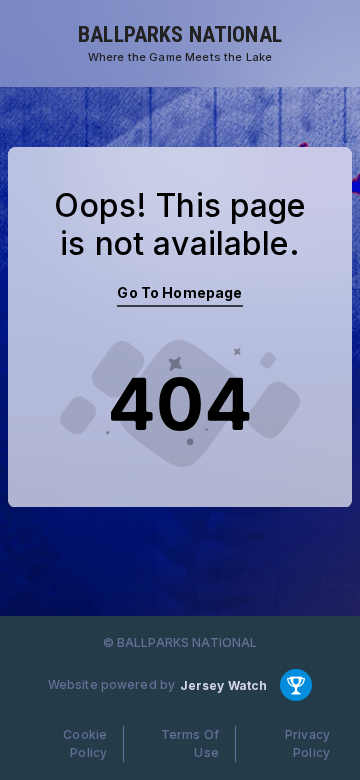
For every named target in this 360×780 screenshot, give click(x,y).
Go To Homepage (179, 292)
